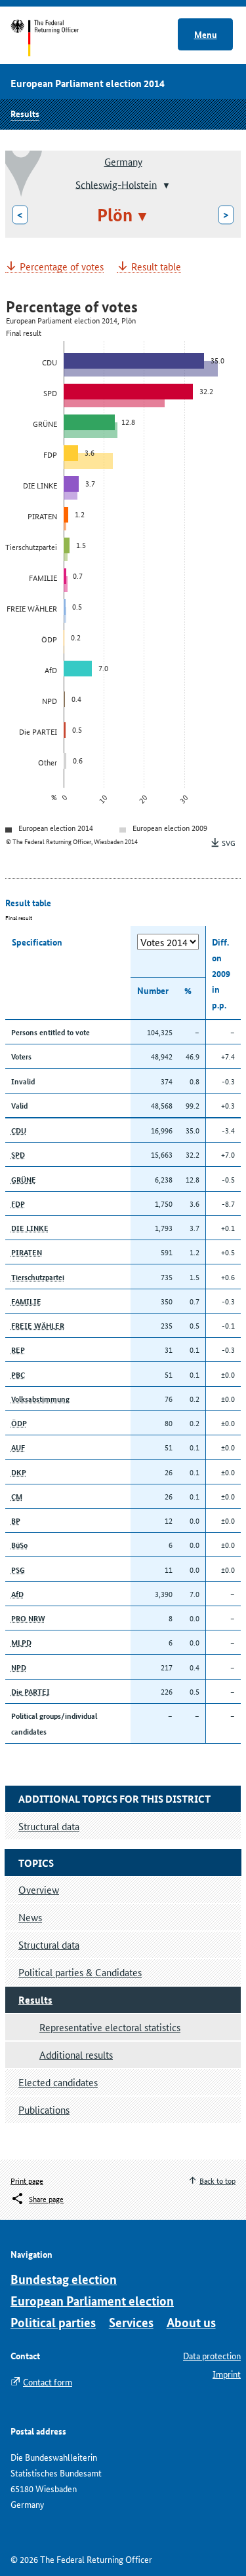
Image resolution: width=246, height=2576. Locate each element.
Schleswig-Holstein (116, 184)
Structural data (49, 1944)
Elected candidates (58, 2082)
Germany (123, 161)
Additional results (76, 2054)
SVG (229, 842)
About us (191, 2322)
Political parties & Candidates (80, 1972)
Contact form (48, 2382)
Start (57, 38)
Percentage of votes (62, 267)
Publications (44, 2109)
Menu (206, 34)
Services (131, 2322)
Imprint (227, 2374)
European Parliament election (92, 2301)
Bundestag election (64, 2279)
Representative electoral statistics (110, 2027)
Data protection (212, 2355)
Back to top (217, 2180)
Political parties (53, 2322)
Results (25, 113)
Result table (156, 267)
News (30, 1917)
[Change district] (165, 185)
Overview (39, 1889)
